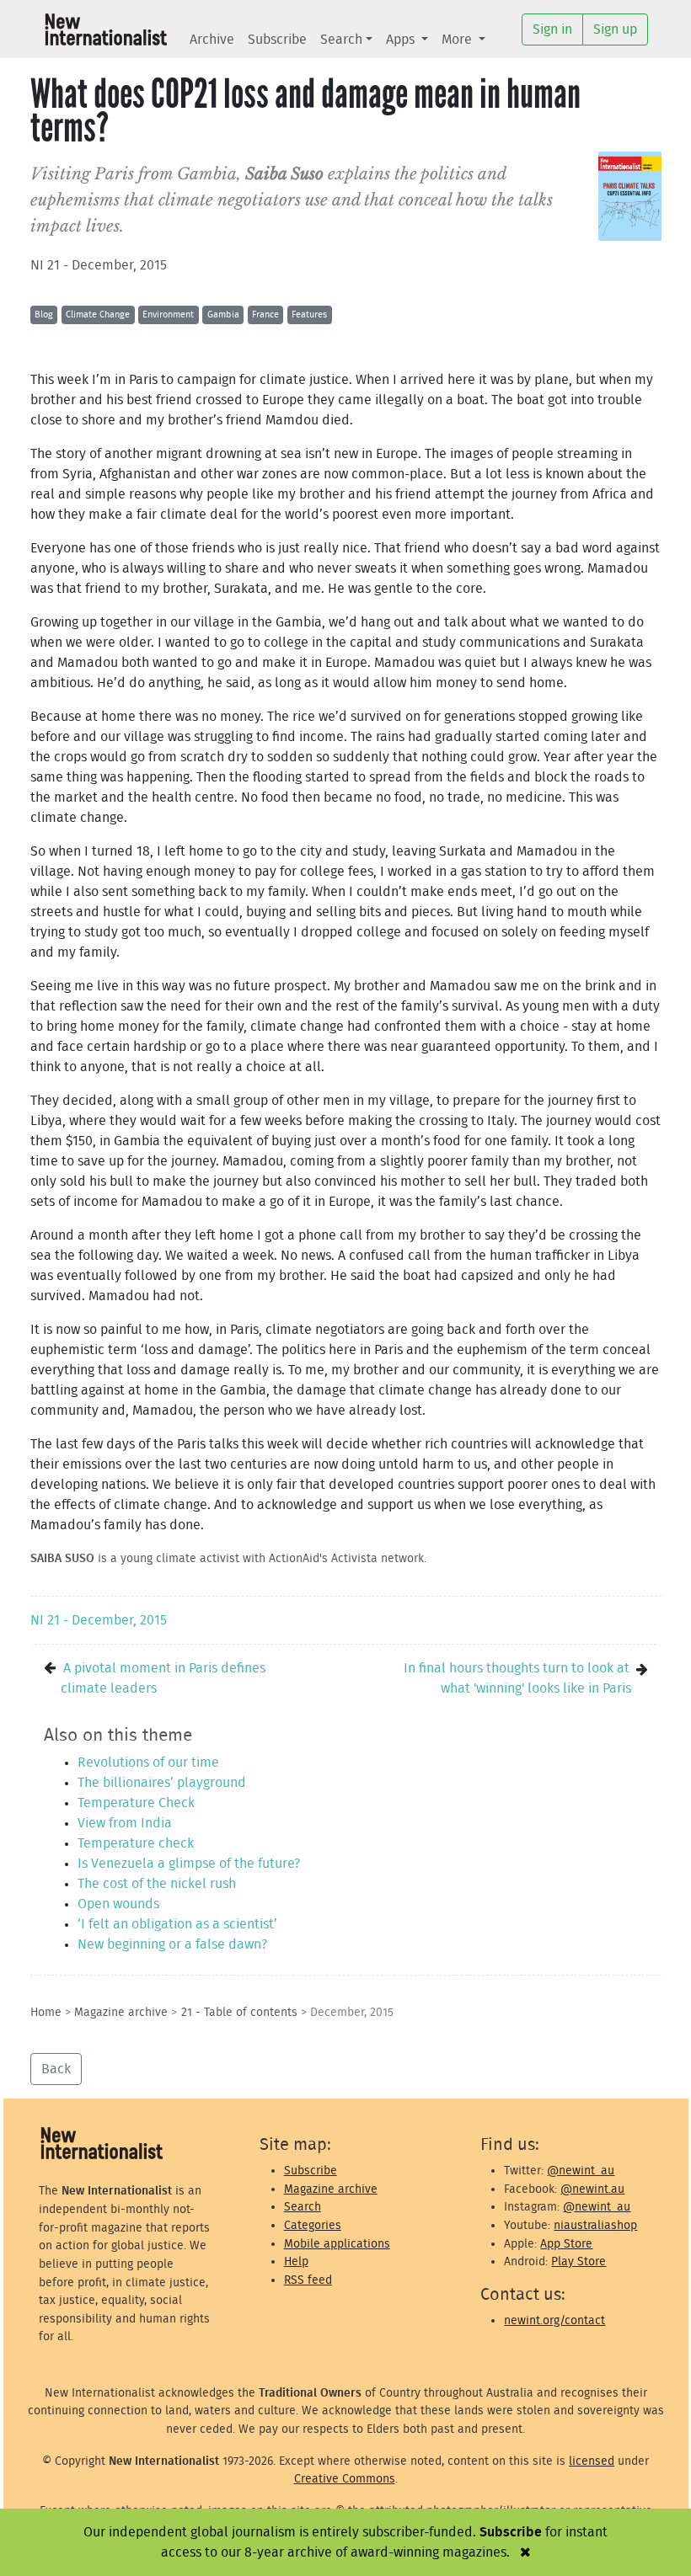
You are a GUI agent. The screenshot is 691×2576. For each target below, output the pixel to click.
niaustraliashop (595, 2225)
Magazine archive (121, 2012)
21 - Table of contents (239, 2012)
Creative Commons (345, 2479)
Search (341, 40)
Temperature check (136, 1843)
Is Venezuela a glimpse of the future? (189, 1864)
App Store (566, 2244)
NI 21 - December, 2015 (99, 265)
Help (296, 2261)
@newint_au (581, 2171)
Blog (44, 315)
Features (309, 315)
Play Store (579, 2261)
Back (56, 2069)
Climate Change (98, 315)
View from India (125, 1823)
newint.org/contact (554, 2320)
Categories (313, 2225)
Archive (212, 40)
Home (46, 2012)
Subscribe (277, 40)
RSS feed (308, 2280)
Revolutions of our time (148, 1763)
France (265, 315)
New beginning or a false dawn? (172, 1944)
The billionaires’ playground (162, 1783)
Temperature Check (136, 1803)
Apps (402, 40)
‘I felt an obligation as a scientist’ (177, 1924)
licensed (592, 2461)
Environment (168, 315)
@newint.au (592, 2189)
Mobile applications (337, 2244)
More (458, 40)
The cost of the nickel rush (157, 1884)
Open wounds (118, 1904)
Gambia (223, 315)
